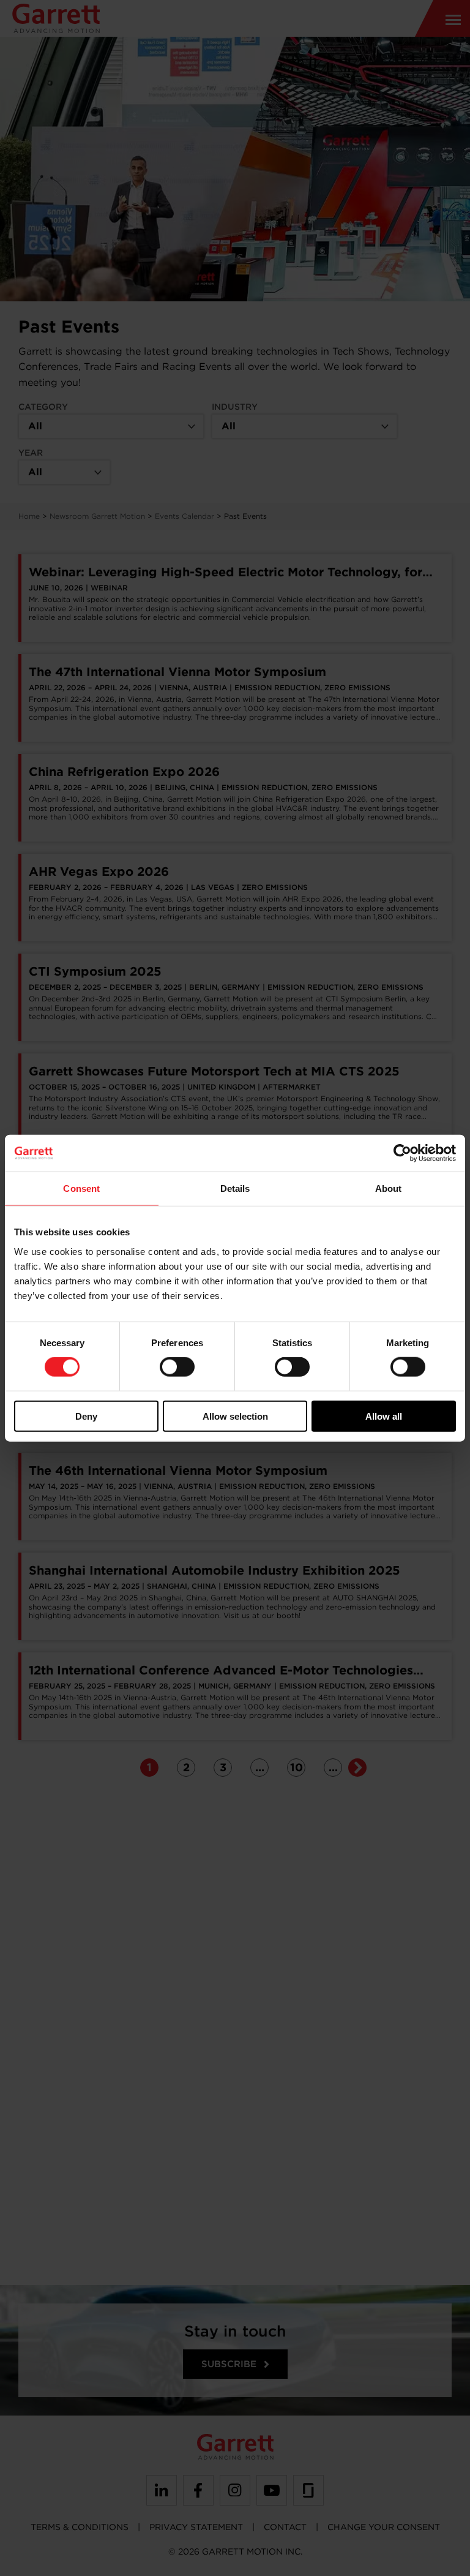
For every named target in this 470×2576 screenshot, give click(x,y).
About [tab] (389, 1188)
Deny (86, 1416)
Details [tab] (235, 1188)
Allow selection (235, 1416)
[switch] (177, 1367)
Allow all (384, 1416)
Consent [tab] (81, 1188)
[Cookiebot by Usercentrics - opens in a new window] (402, 1153)
